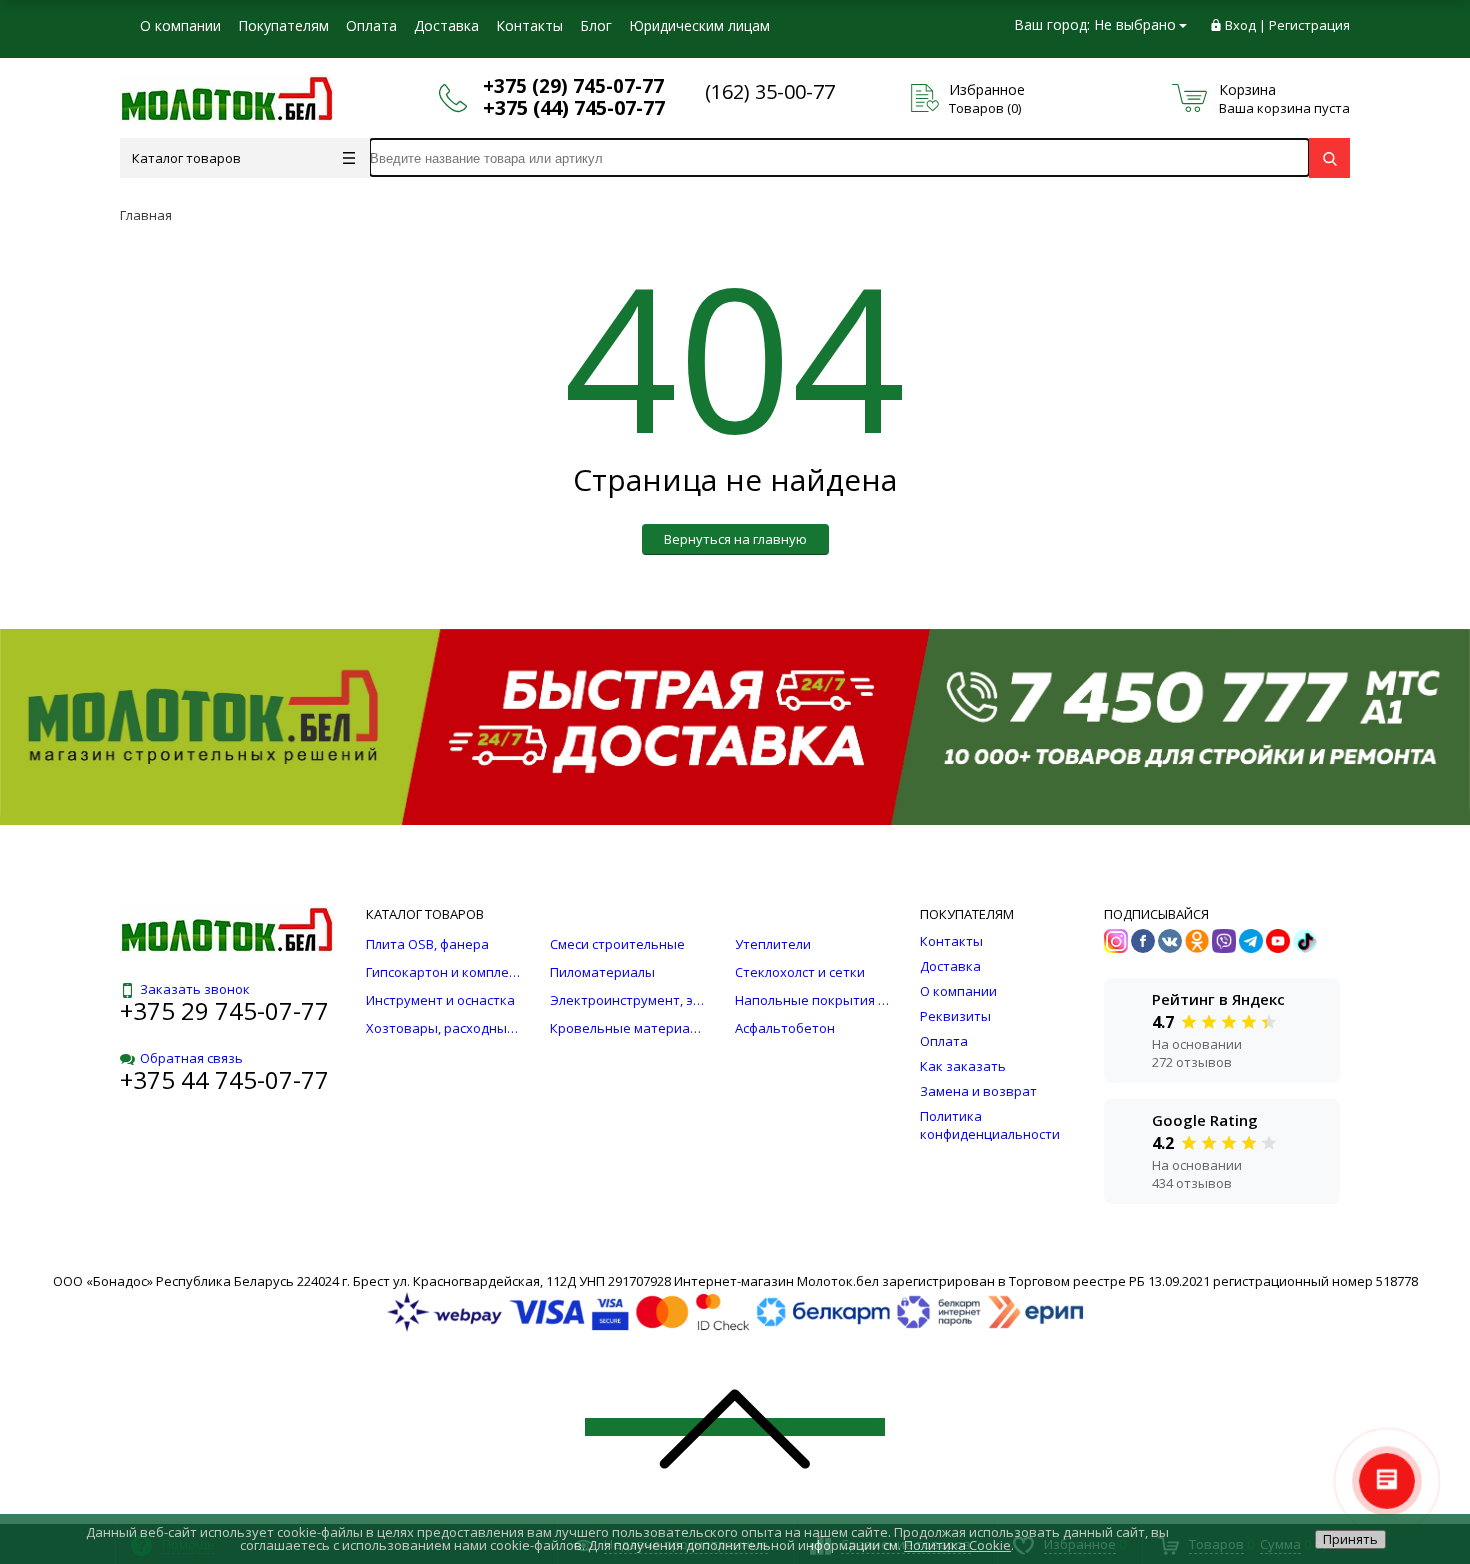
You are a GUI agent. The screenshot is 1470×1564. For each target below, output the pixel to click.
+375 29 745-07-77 (224, 1010)
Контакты (529, 25)
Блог (596, 25)
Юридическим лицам (699, 25)
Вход (1240, 25)
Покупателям (283, 25)
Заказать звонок (195, 989)
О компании (180, 25)
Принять (1350, 1539)
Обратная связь (191, 1058)
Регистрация (1309, 25)
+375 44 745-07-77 (224, 1079)
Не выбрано (1135, 24)
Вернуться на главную (735, 539)
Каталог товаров (186, 158)
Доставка (446, 25)
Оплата (371, 25)
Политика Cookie (957, 1545)
